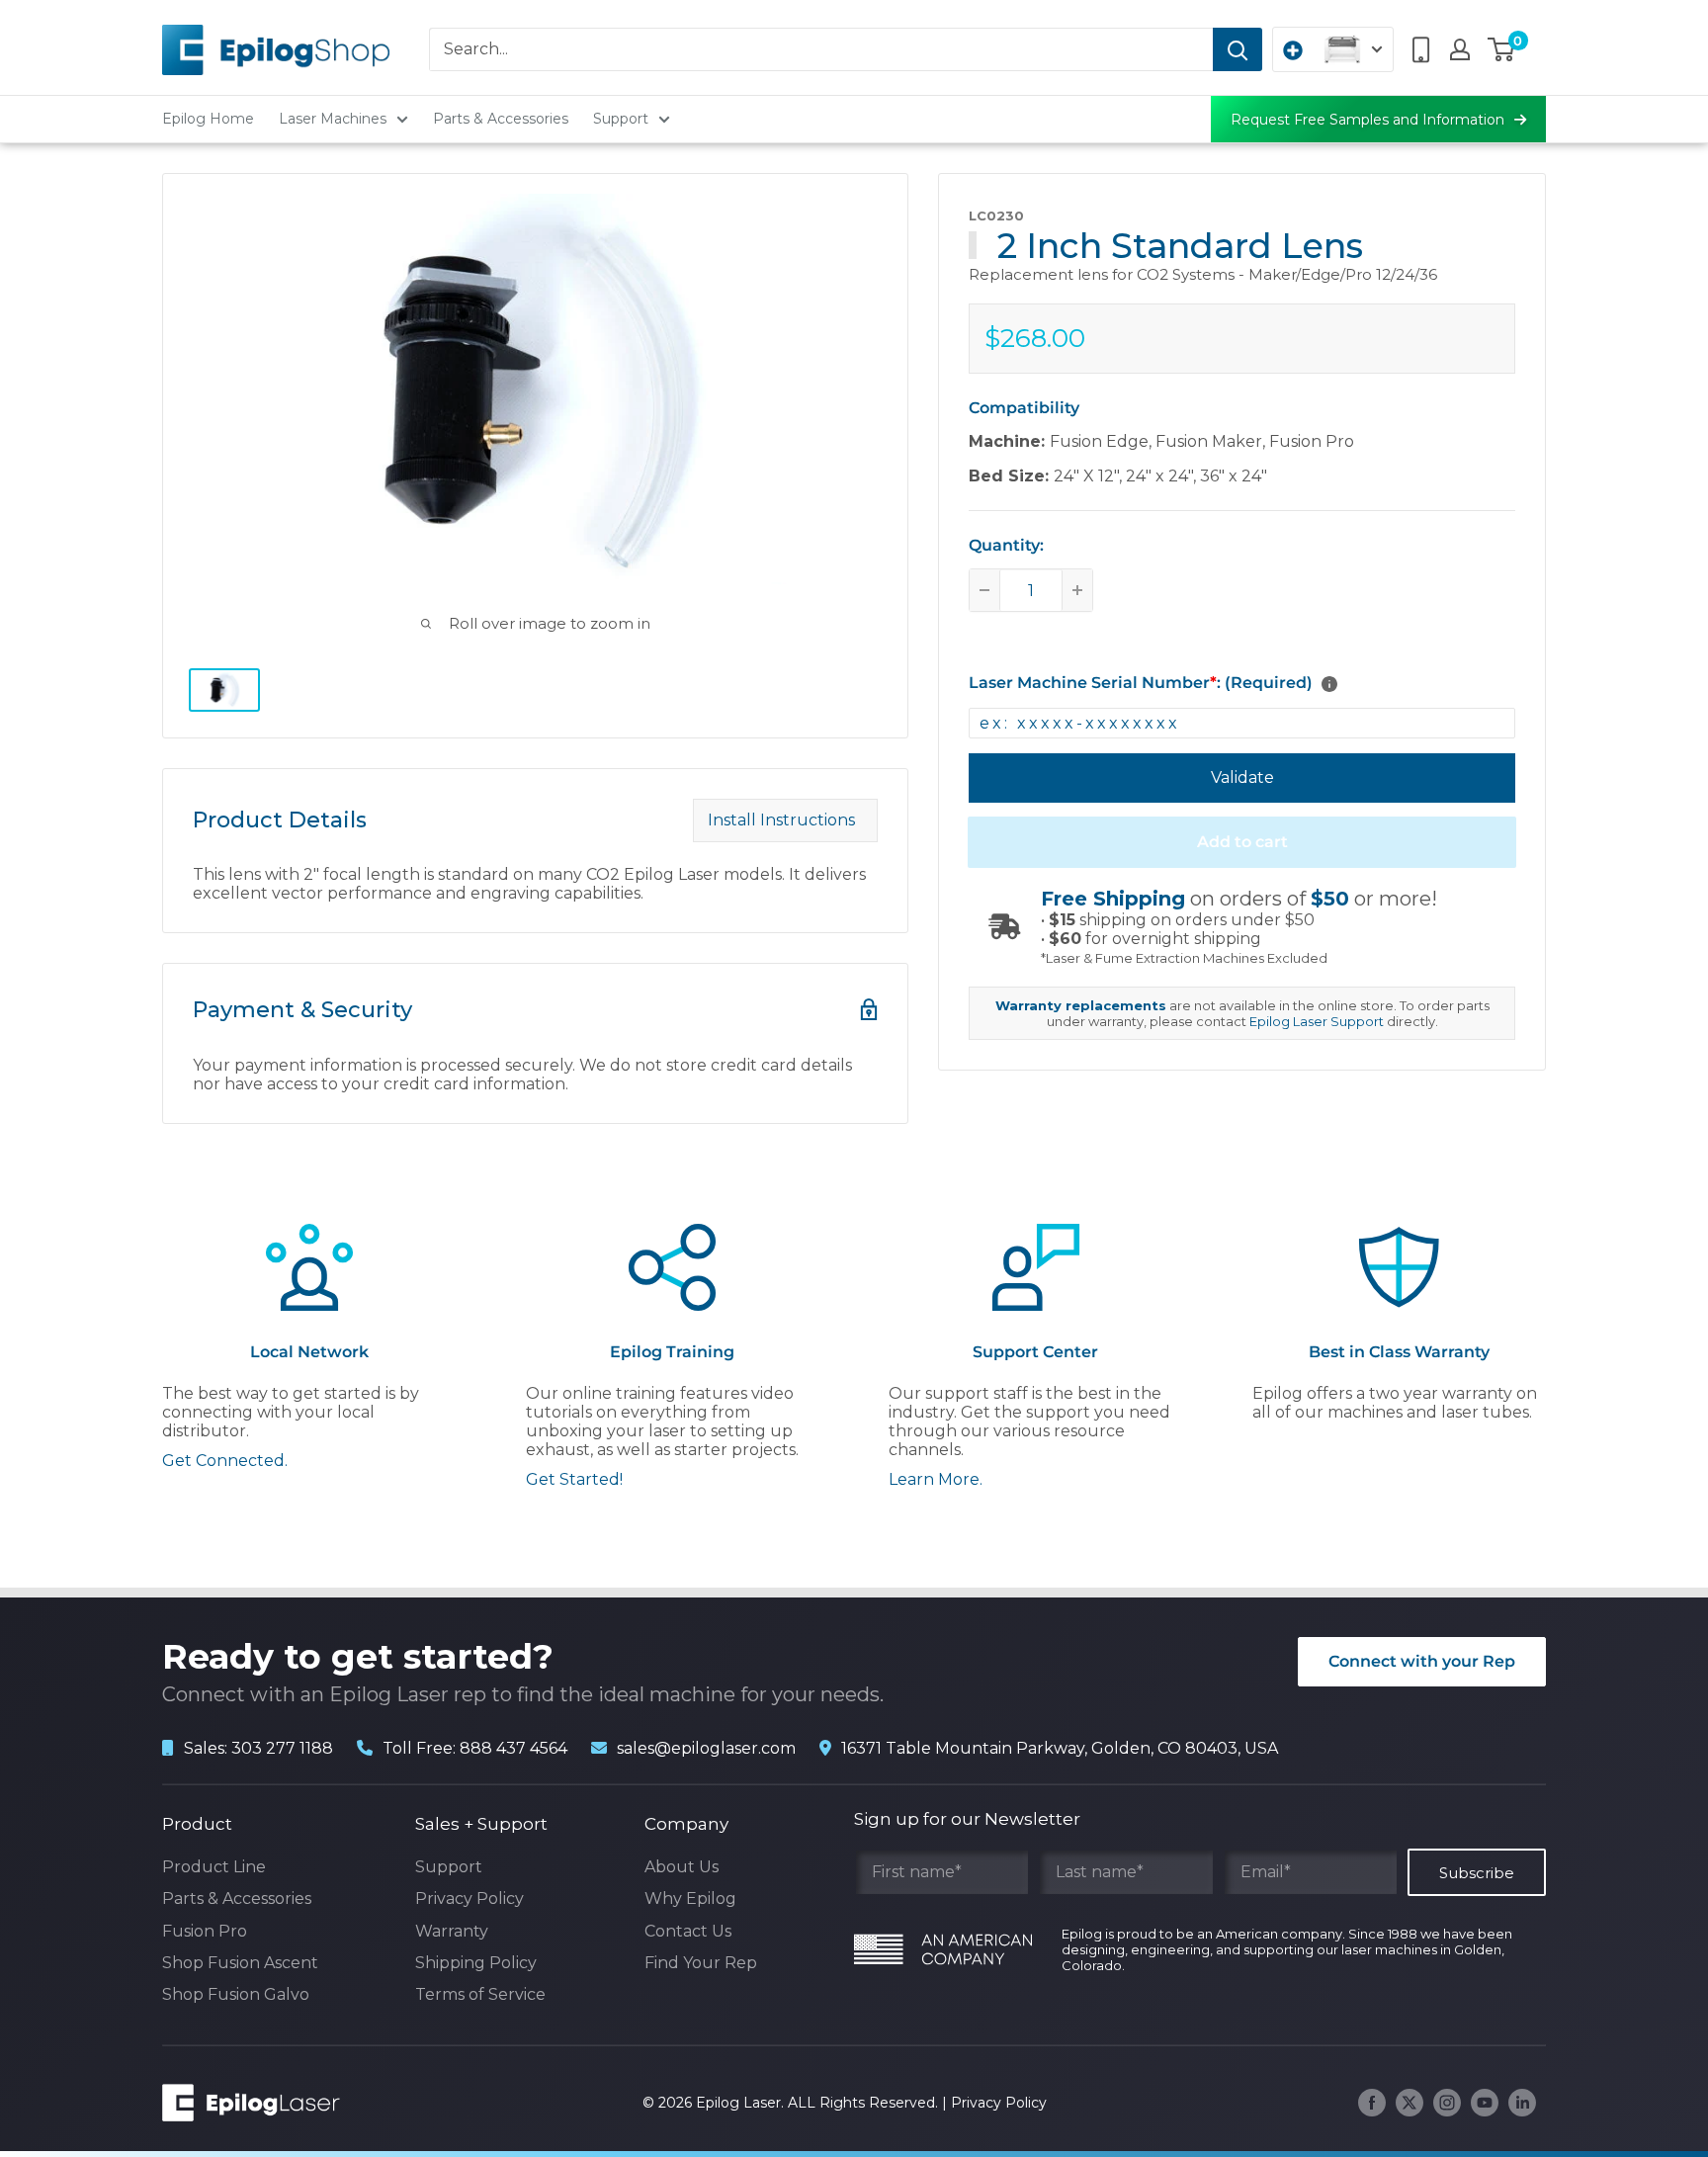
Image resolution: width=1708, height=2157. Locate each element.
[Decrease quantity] (984, 590)
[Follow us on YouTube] (1485, 2103)
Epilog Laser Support (1317, 1021)
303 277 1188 (282, 1748)
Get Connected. (225, 1461)
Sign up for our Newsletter (967, 1819)
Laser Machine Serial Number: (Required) (1141, 683)
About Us (682, 1867)
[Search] (1238, 49)
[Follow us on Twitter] (1409, 2103)
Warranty (452, 1931)
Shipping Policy (476, 1963)
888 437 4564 (513, 1748)
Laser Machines (333, 119)
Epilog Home (208, 119)
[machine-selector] (1333, 49)
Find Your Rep (701, 1963)
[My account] (1460, 49)
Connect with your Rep (1422, 1661)
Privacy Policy (470, 1898)
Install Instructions (785, 820)
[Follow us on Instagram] (1447, 2103)
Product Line (214, 1867)
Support (621, 119)
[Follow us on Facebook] (1372, 2103)
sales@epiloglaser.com (706, 1748)
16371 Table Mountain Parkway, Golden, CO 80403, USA (1060, 1748)
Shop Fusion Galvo (236, 1994)
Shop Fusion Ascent (240, 1963)
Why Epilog (690, 1898)
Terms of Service (480, 1994)
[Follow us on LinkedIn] (1522, 2103)
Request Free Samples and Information (1367, 120)
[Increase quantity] (1077, 590)
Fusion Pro (205, 1931)
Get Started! (574, 1479)
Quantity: (1006, 545)
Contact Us (688, 1931)
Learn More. (936, 1479)
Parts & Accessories (501, 119)
